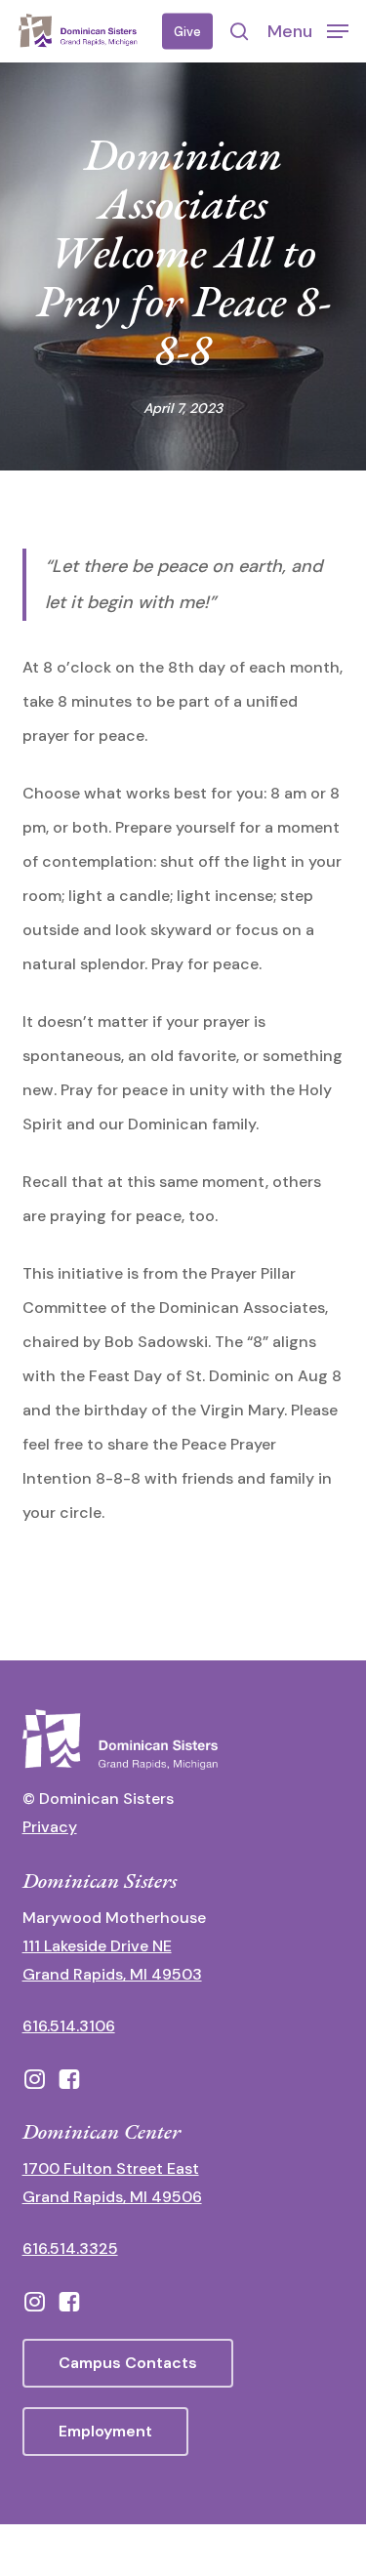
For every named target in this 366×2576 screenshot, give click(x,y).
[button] (308, 30)
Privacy (50, 1827)
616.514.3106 (69, 2026)
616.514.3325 (70, 2249)
